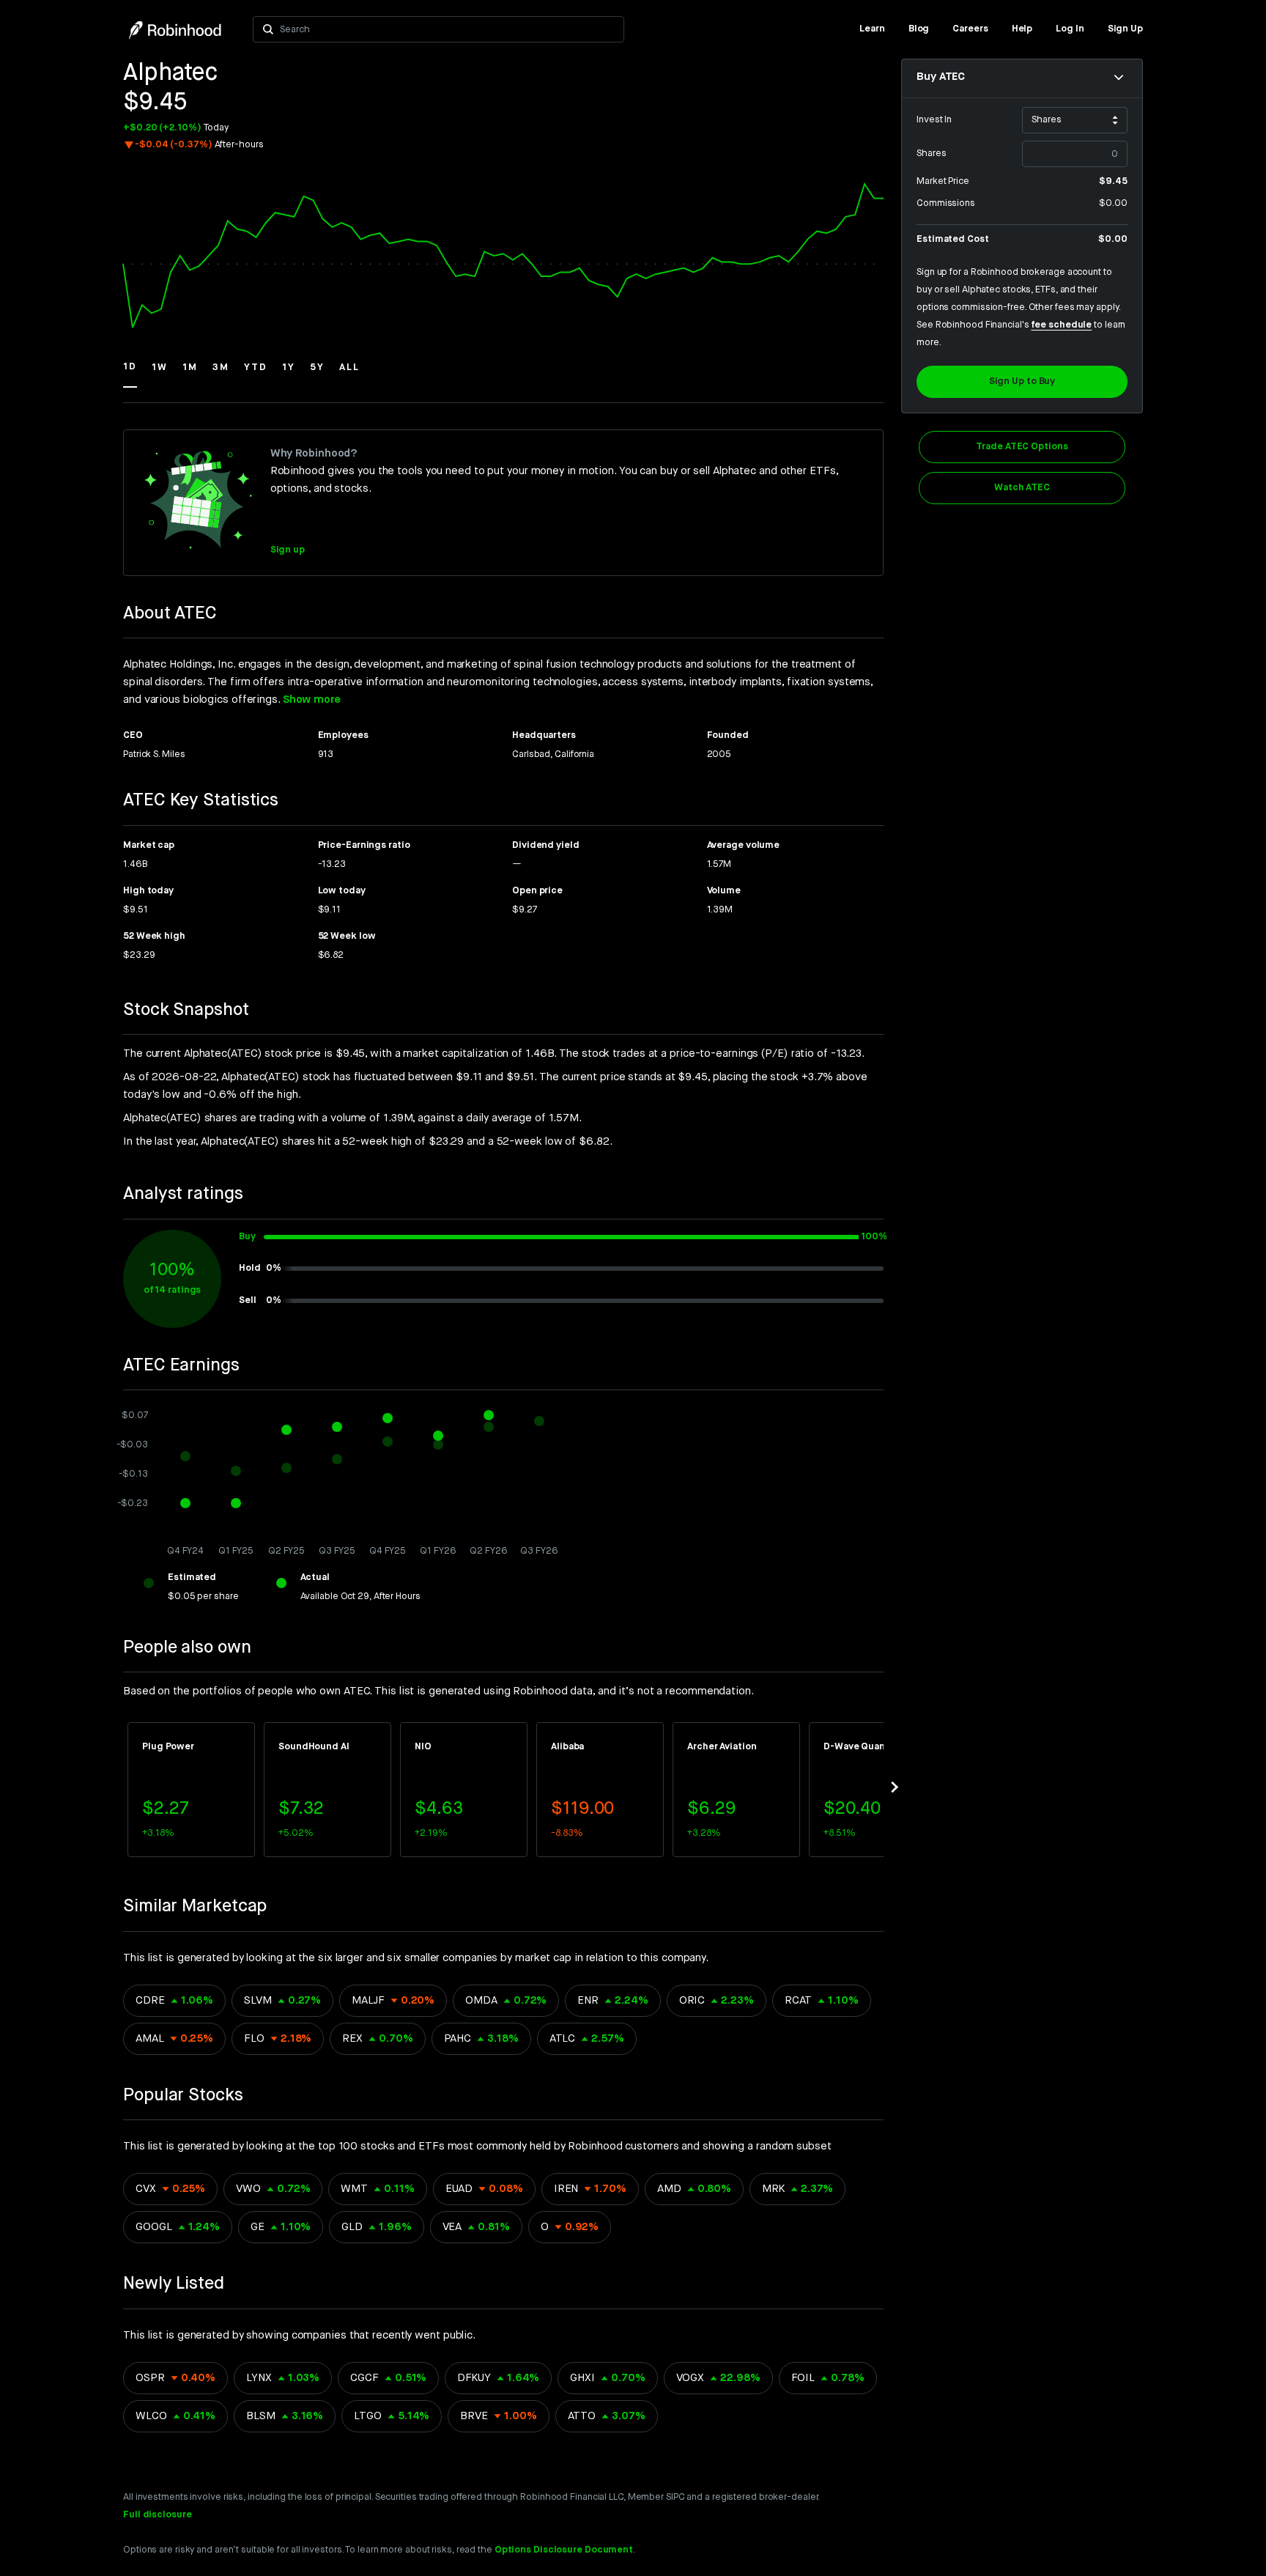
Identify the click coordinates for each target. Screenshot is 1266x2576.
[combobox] (447, 29)
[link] (872, 29)
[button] (130, 374)
